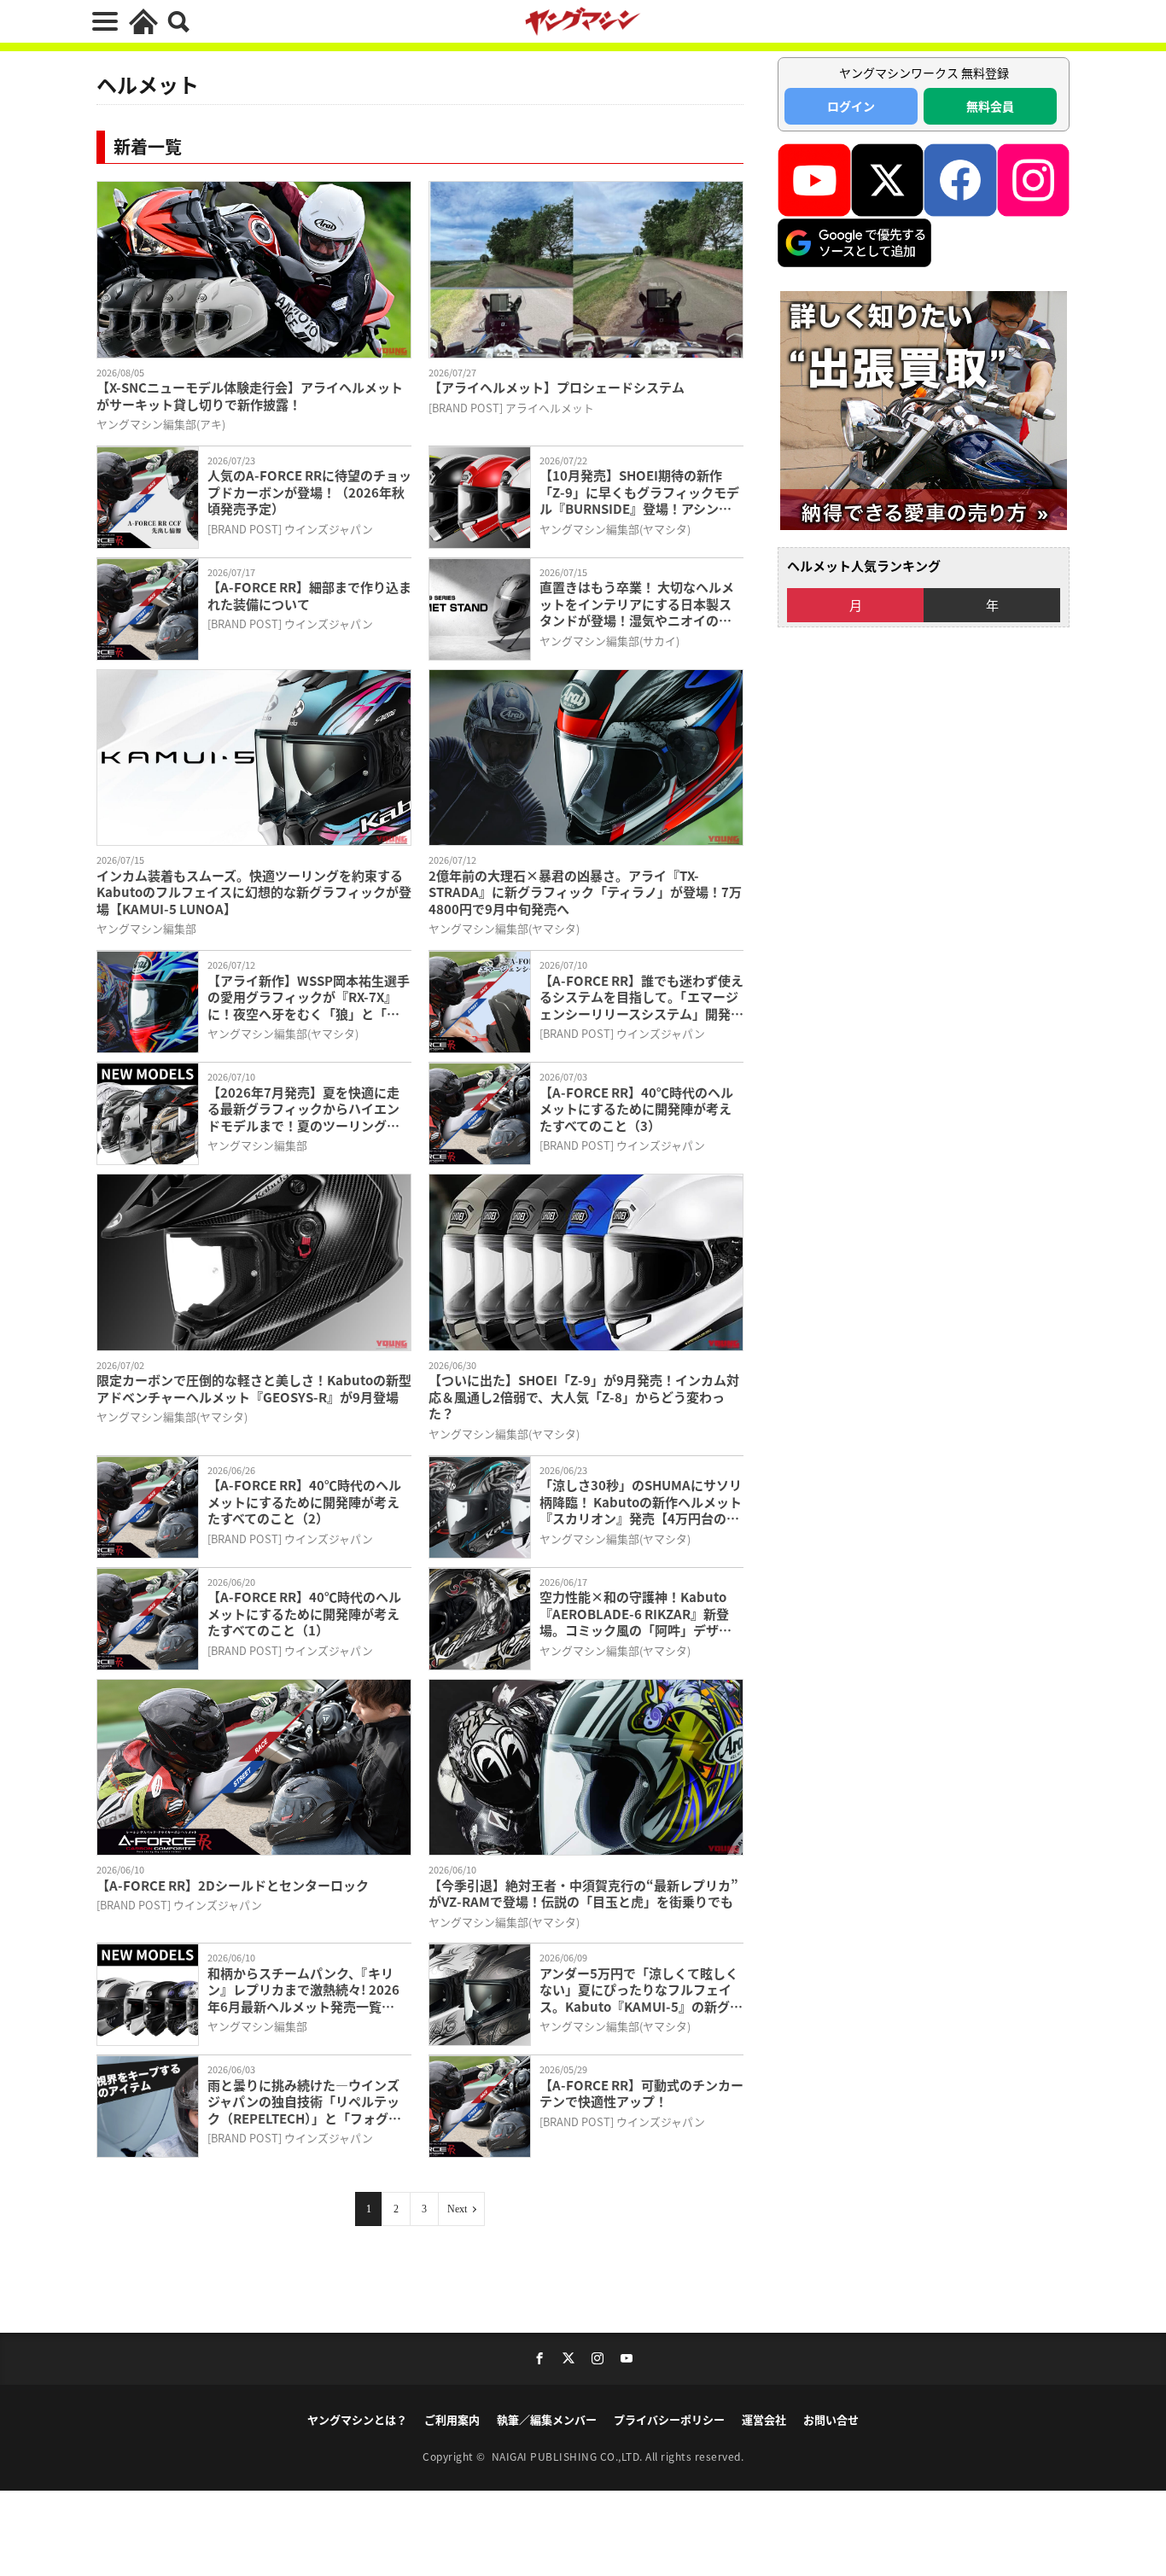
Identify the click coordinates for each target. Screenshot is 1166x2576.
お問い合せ (831, 2419)
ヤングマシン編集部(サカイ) (609, 641)
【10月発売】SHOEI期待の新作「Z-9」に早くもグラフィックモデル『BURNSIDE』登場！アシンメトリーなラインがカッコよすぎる (639, 492)
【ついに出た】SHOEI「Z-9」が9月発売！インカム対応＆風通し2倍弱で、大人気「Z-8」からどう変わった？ (584, 1397)
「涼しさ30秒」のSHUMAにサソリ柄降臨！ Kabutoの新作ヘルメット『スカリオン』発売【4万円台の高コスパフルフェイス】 (641, 1502)
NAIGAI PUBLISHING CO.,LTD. (569, 2456)
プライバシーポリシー (669, 2419)
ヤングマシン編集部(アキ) (161, 424)
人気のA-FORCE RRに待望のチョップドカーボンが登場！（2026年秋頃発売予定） (309, 492)
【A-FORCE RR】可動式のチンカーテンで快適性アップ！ (641, 2093)
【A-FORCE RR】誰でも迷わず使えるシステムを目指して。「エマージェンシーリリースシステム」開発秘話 (641, 997)
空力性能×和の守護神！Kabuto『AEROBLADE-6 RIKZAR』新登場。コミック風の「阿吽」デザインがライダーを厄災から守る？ (635, 1614)
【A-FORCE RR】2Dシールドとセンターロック (233, 1885)
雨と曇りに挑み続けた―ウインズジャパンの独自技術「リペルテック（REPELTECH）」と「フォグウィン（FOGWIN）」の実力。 (304, 2102)
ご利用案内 (452, 2419)
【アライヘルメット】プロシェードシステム (557, 388)
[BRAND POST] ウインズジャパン (290, 529)
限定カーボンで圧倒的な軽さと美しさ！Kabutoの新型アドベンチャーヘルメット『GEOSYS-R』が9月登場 (254, 1388)
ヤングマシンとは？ (357, 2419)
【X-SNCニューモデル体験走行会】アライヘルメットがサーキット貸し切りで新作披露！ (250, 396)
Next (457, 2209)
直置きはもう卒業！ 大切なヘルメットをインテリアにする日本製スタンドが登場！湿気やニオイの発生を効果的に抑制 (637, 604)
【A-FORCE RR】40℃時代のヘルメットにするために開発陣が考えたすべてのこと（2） (304, 1502)
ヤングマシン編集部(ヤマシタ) (615, 529)
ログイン (851, 106)
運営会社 (764, 2419)
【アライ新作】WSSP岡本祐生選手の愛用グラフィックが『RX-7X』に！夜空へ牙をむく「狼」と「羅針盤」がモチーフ (309, 997)
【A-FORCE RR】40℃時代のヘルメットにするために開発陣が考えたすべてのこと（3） (636, 1109)
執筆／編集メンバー (547, 2419)
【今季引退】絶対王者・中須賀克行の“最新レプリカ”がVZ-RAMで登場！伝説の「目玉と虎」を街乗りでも (583, 1894)
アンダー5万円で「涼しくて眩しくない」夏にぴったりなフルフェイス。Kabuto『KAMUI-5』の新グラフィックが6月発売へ (641, 1990)
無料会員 (990, 106)
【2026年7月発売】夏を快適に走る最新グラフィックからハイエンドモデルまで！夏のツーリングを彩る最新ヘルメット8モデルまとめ (307, 1109)
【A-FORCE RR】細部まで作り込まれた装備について (309, 595)
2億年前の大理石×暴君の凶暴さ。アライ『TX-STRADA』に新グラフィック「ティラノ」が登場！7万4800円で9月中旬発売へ (585, 892)
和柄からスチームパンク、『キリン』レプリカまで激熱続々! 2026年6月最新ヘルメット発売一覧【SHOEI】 (303, 1990)
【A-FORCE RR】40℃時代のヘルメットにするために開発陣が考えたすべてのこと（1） (304, 1614)
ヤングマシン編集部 (146, 928)
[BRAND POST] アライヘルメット (511, 408)
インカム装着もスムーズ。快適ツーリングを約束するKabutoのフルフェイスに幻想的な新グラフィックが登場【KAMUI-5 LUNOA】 (254, 892)
